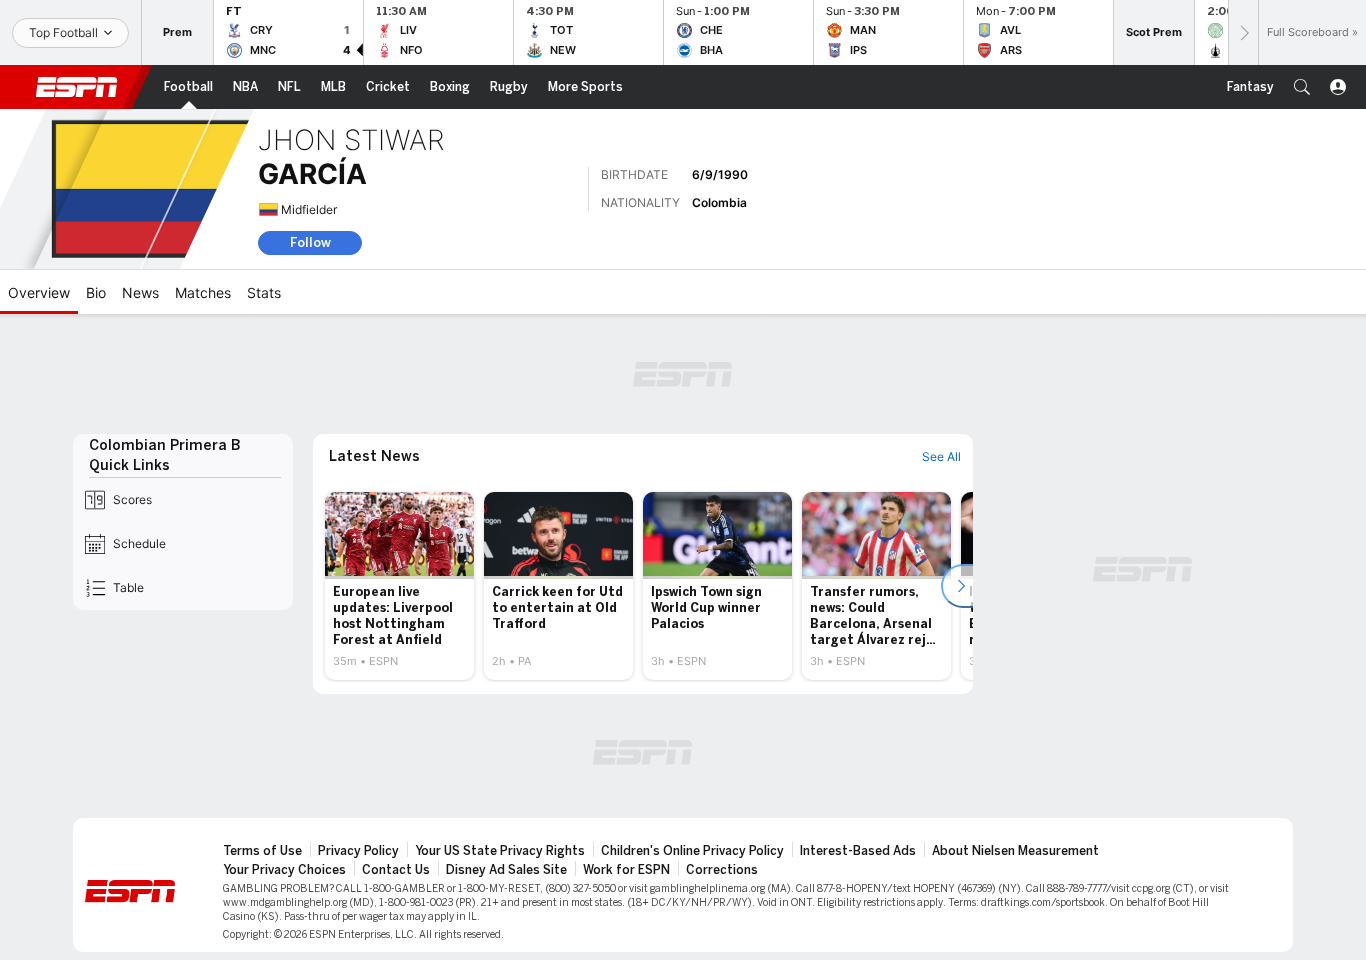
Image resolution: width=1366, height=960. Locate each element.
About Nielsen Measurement (1015, 851)
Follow (310, 242)
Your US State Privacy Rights (500, 851)
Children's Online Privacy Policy (692, 851)
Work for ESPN (626, 870)
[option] (399, 586)
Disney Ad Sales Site (506, 870)
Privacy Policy (358, 851)
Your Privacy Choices (284, 870)
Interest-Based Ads (858, 851)
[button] (1302, 87)
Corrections (722, 870)
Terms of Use (262, 851)
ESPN (77, 87)
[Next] (1243, 32)
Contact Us (396, 870)
